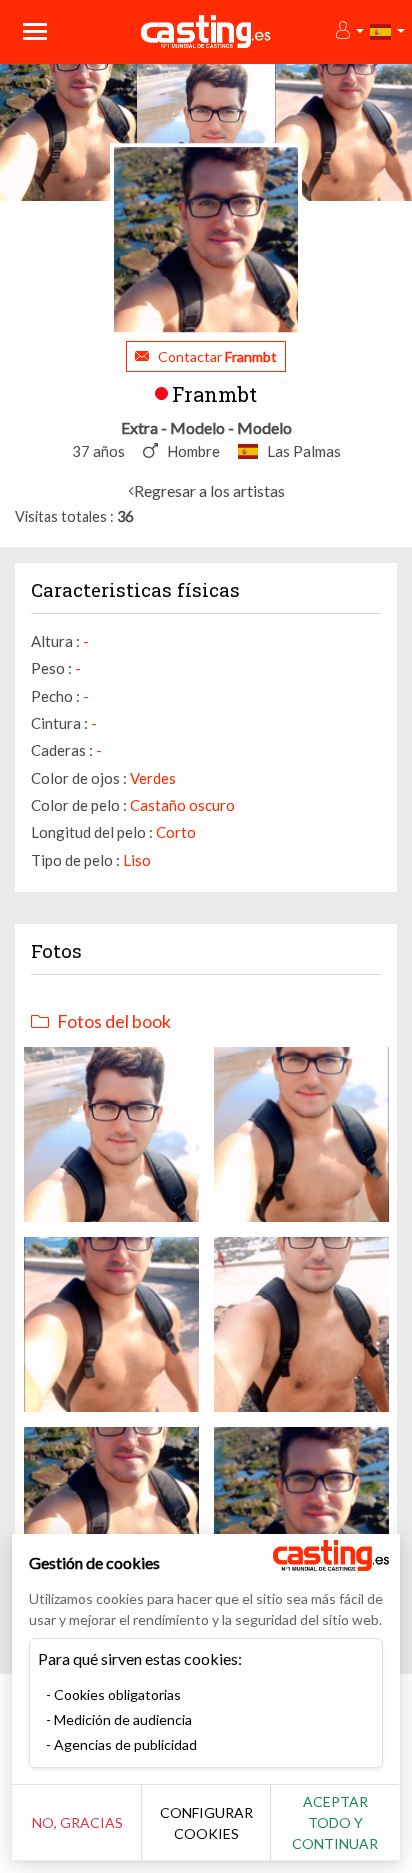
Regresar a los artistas (209, 490)
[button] (348, 31)
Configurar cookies (206, 1823)
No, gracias (77, 1822)
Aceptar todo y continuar (335, 1822)
